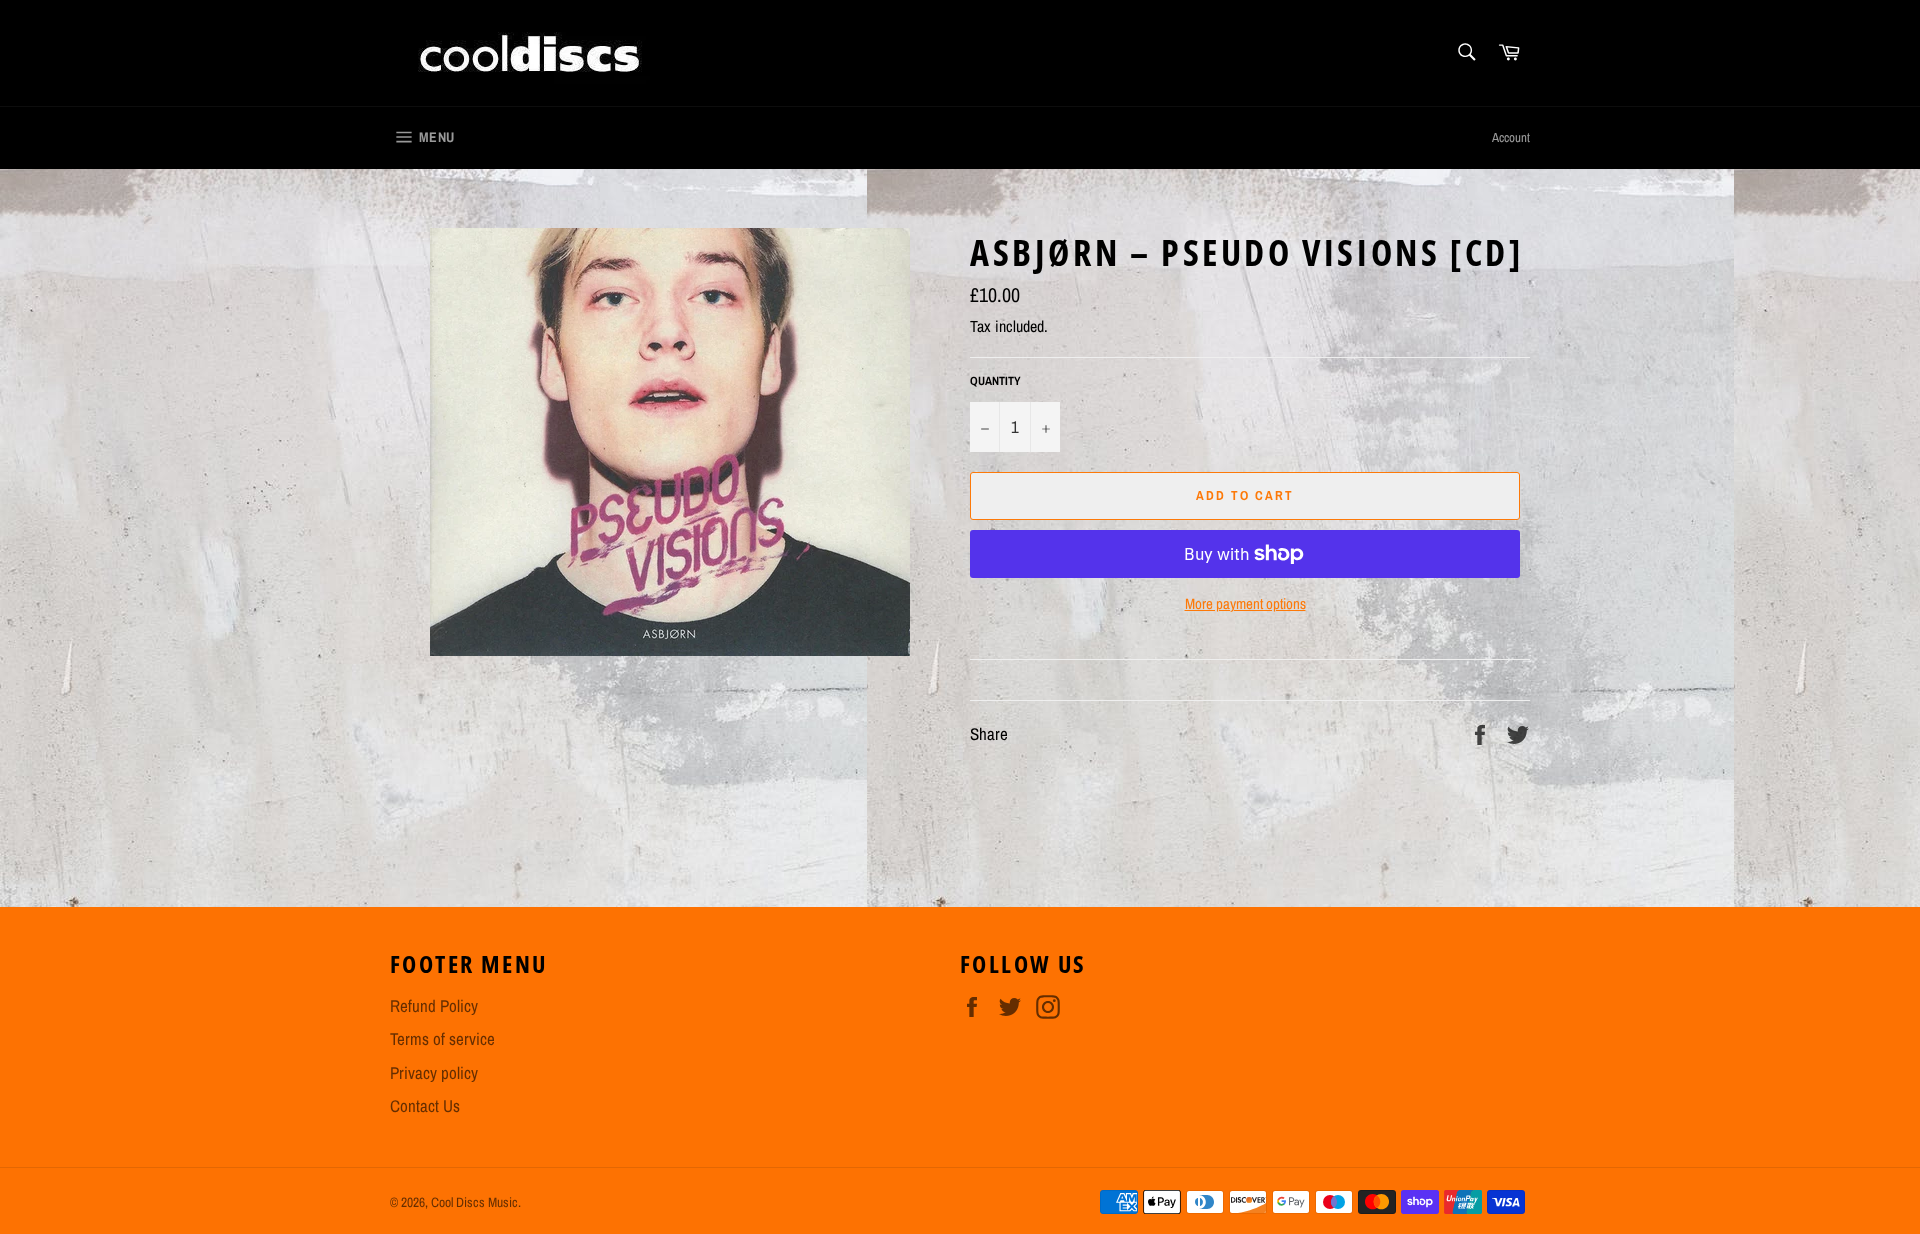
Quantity (995, 381)
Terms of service (442, 1038)
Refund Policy (434, 1005)
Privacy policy (434, 1072)
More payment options (1245, 604)
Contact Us (425, 1105)
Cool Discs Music (474, 1202)
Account (1511, 137)
